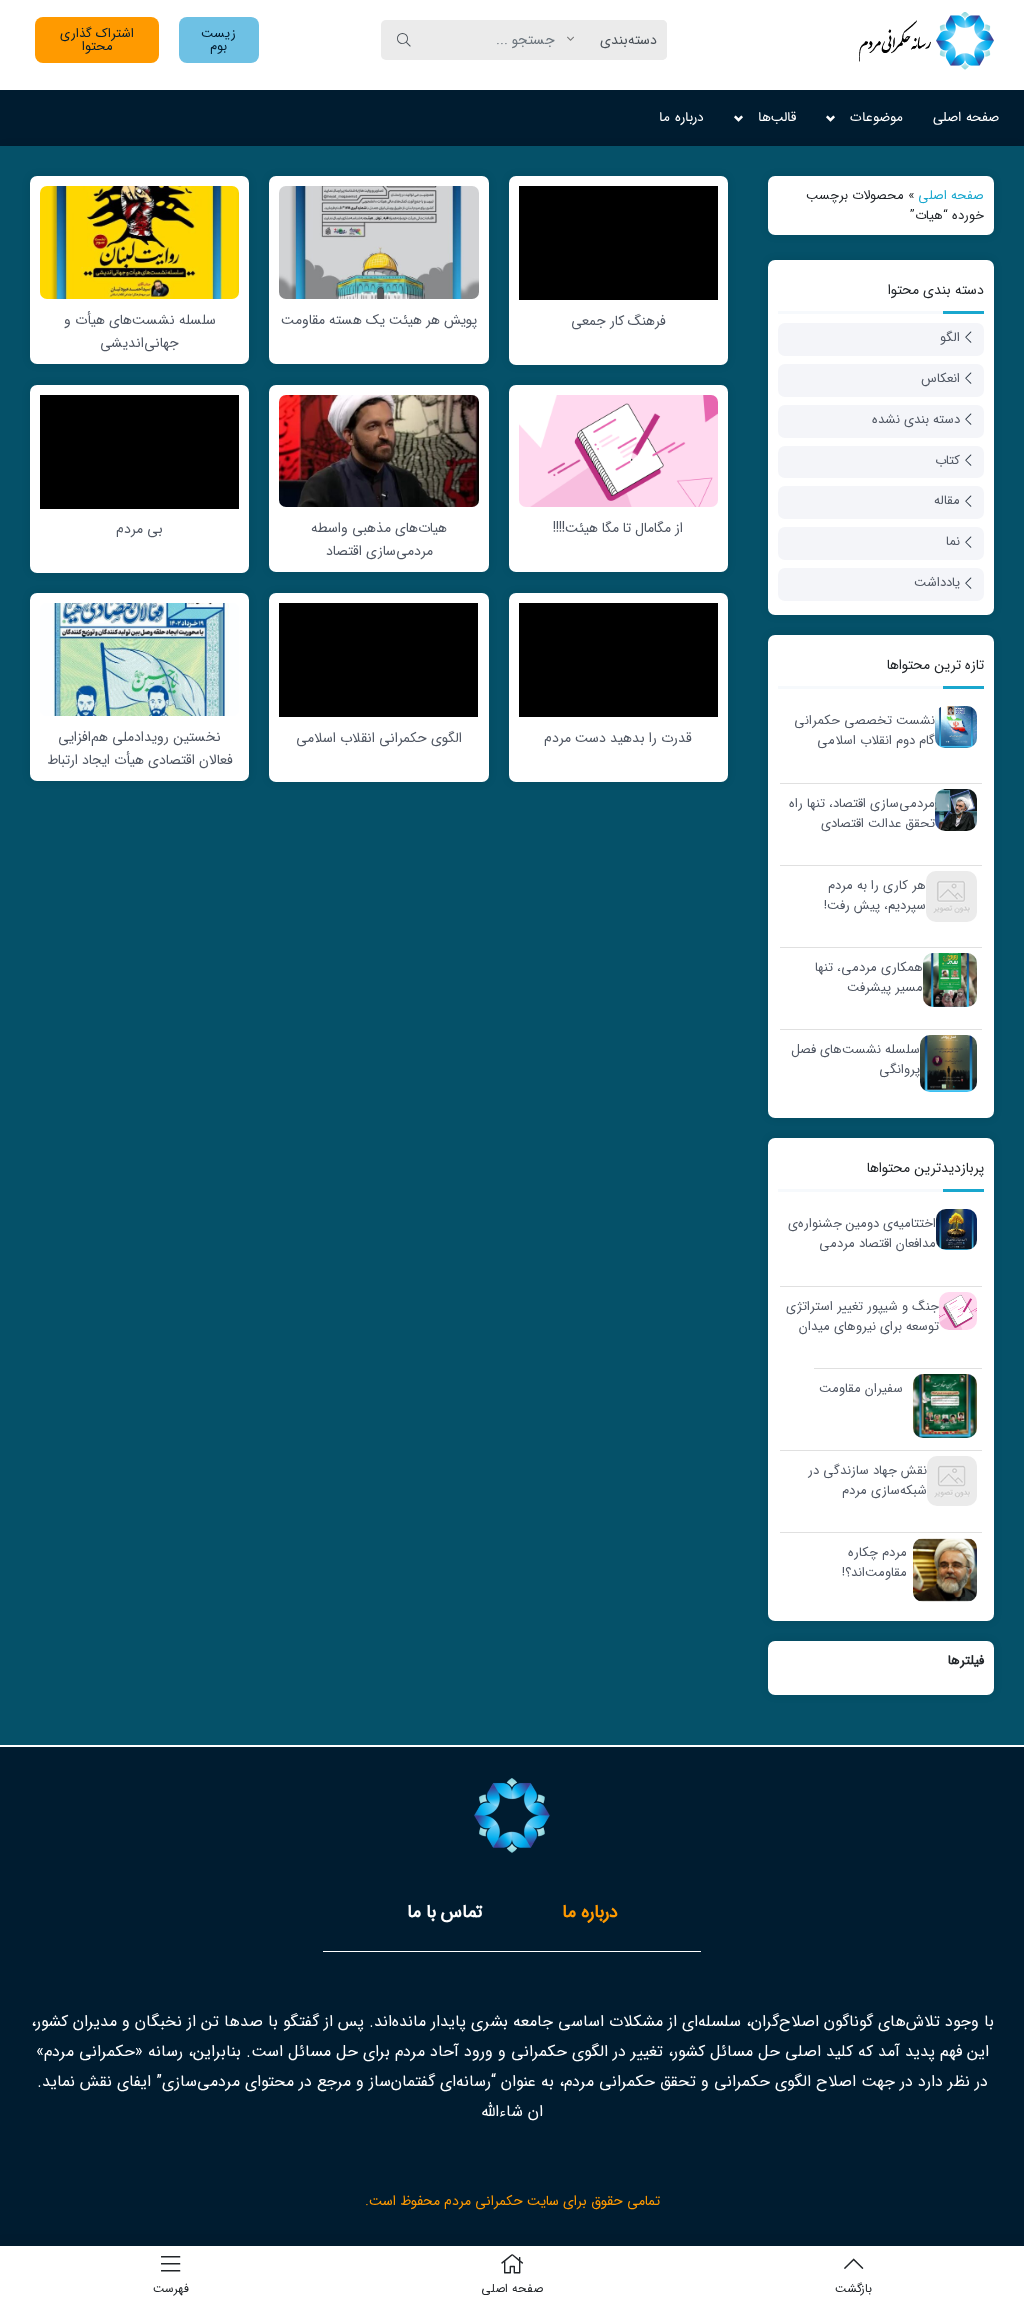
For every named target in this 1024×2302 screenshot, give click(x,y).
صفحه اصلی (966, 117)
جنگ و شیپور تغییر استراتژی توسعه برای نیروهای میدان (862, 1316)
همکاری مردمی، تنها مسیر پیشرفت (869, 977)
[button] (219, 40)
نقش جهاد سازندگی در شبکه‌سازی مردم (867, 1480)
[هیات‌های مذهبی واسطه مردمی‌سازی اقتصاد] (378, 450)
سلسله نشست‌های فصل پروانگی (855, 1059)
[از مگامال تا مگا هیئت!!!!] (618, 450)
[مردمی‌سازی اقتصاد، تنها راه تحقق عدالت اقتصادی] (951, 809)
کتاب (947, 460)
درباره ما (681, 117)
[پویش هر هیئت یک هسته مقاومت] (378, 241)
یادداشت (937, 582)
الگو (950, 337)
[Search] (404, 40)
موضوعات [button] (876, 117)
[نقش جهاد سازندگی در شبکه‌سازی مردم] (947, 1480)
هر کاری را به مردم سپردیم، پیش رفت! (875, 895)
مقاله (947, 500)
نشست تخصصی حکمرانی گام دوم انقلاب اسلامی (864, 730)
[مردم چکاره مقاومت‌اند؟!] (940, 1569)
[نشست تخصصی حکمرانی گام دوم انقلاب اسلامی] (951, 726)
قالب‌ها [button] (777, 117)
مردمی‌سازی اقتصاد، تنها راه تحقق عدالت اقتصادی (862, 813)
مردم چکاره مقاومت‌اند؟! (874, 1562)
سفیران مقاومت (861, 1389)
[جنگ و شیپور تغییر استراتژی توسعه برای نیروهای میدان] (953, 1310)
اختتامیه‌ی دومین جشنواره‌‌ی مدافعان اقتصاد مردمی (862, 1233)
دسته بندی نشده (916, 419)
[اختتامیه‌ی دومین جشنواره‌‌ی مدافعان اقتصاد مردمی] (951, 1229)
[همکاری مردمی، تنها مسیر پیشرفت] (945, 979)
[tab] (590, 1912)
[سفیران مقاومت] (940, 1405)
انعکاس (940, 378)
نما (953, 541)
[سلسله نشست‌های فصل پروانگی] (943, 1063)
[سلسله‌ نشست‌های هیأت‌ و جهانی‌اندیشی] (139, 241)
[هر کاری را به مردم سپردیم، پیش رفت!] (946, 895)
